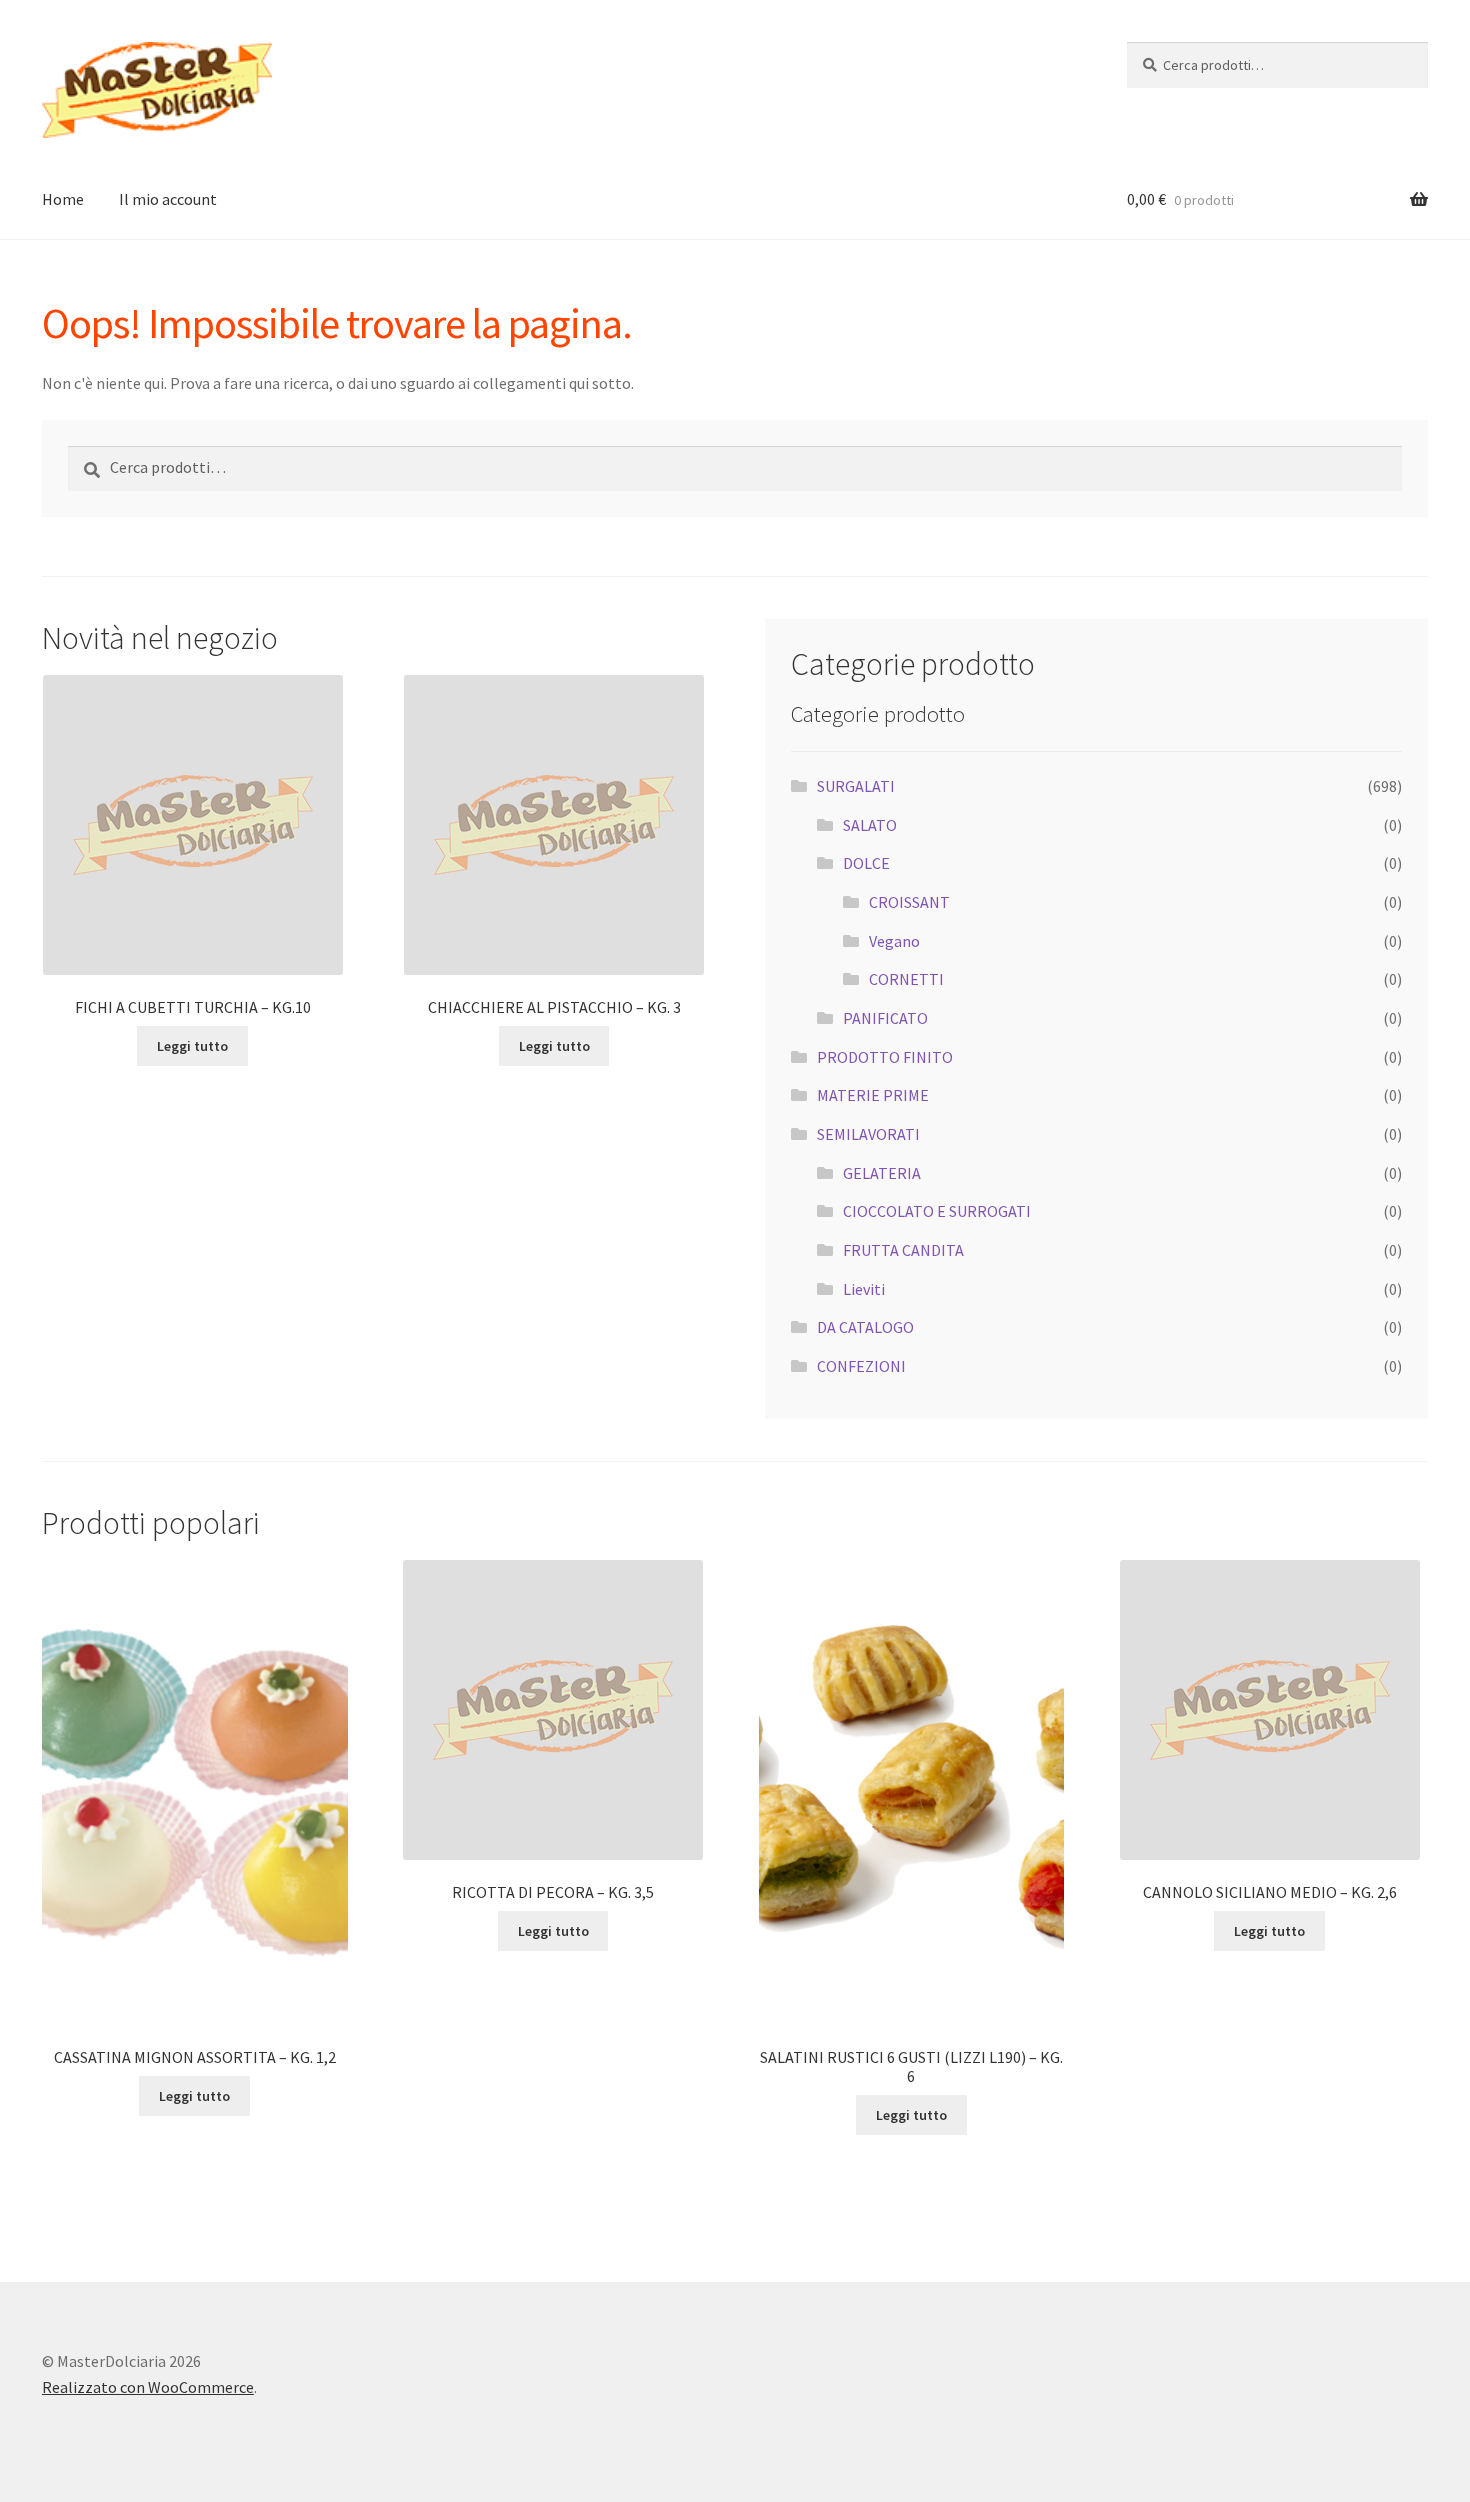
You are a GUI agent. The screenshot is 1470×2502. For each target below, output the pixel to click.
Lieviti (864, 1289)
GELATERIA (882, 1173)
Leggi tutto (192, 1046)
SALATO (870, 825)
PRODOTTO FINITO (885, 1057)
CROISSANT (909, 902)
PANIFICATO (885, 1018)
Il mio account (168, 199)
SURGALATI (856, 786)
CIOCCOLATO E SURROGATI (937, 1211)
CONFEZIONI (861, 1366)
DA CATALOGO (865, 1327)
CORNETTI (906, 979)
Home (63, 199)
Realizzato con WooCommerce (148, 2387)
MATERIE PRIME (873, 1095)
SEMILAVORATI (868, 1134)
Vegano (894, 941)
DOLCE (866, 863)
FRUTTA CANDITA (903, 1250)
